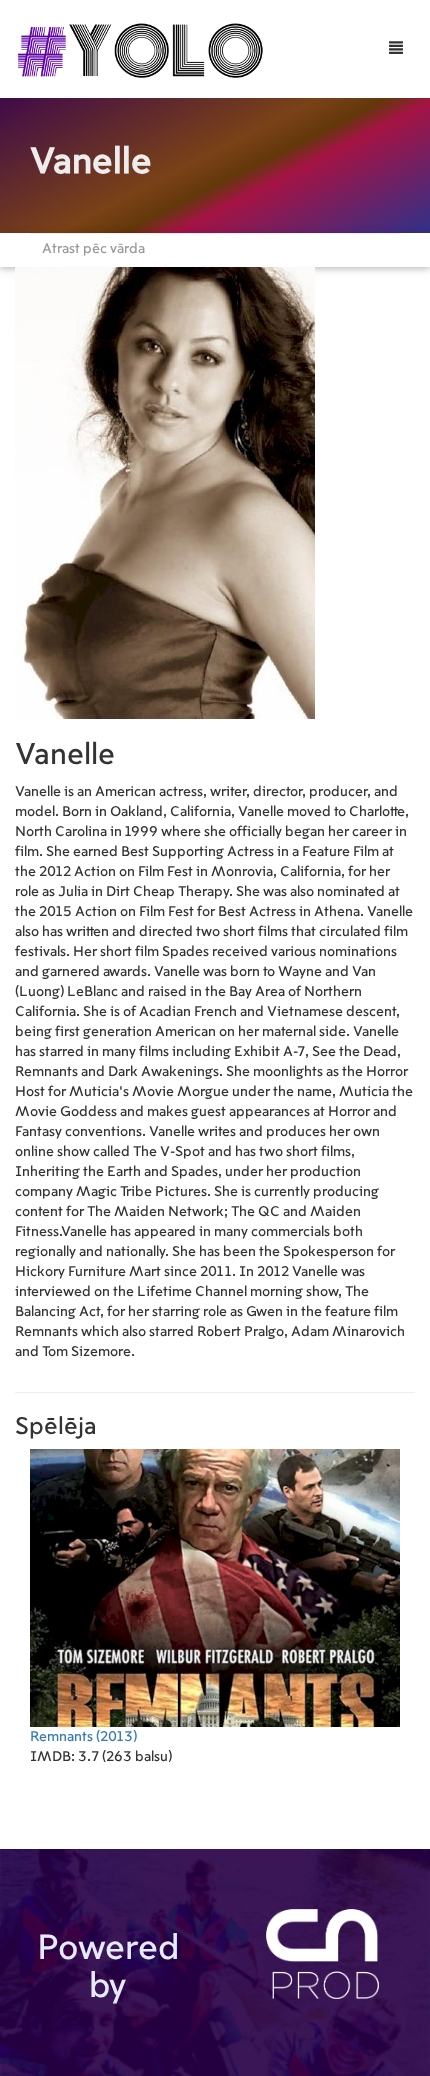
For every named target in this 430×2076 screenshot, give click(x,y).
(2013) (83, 1737)
